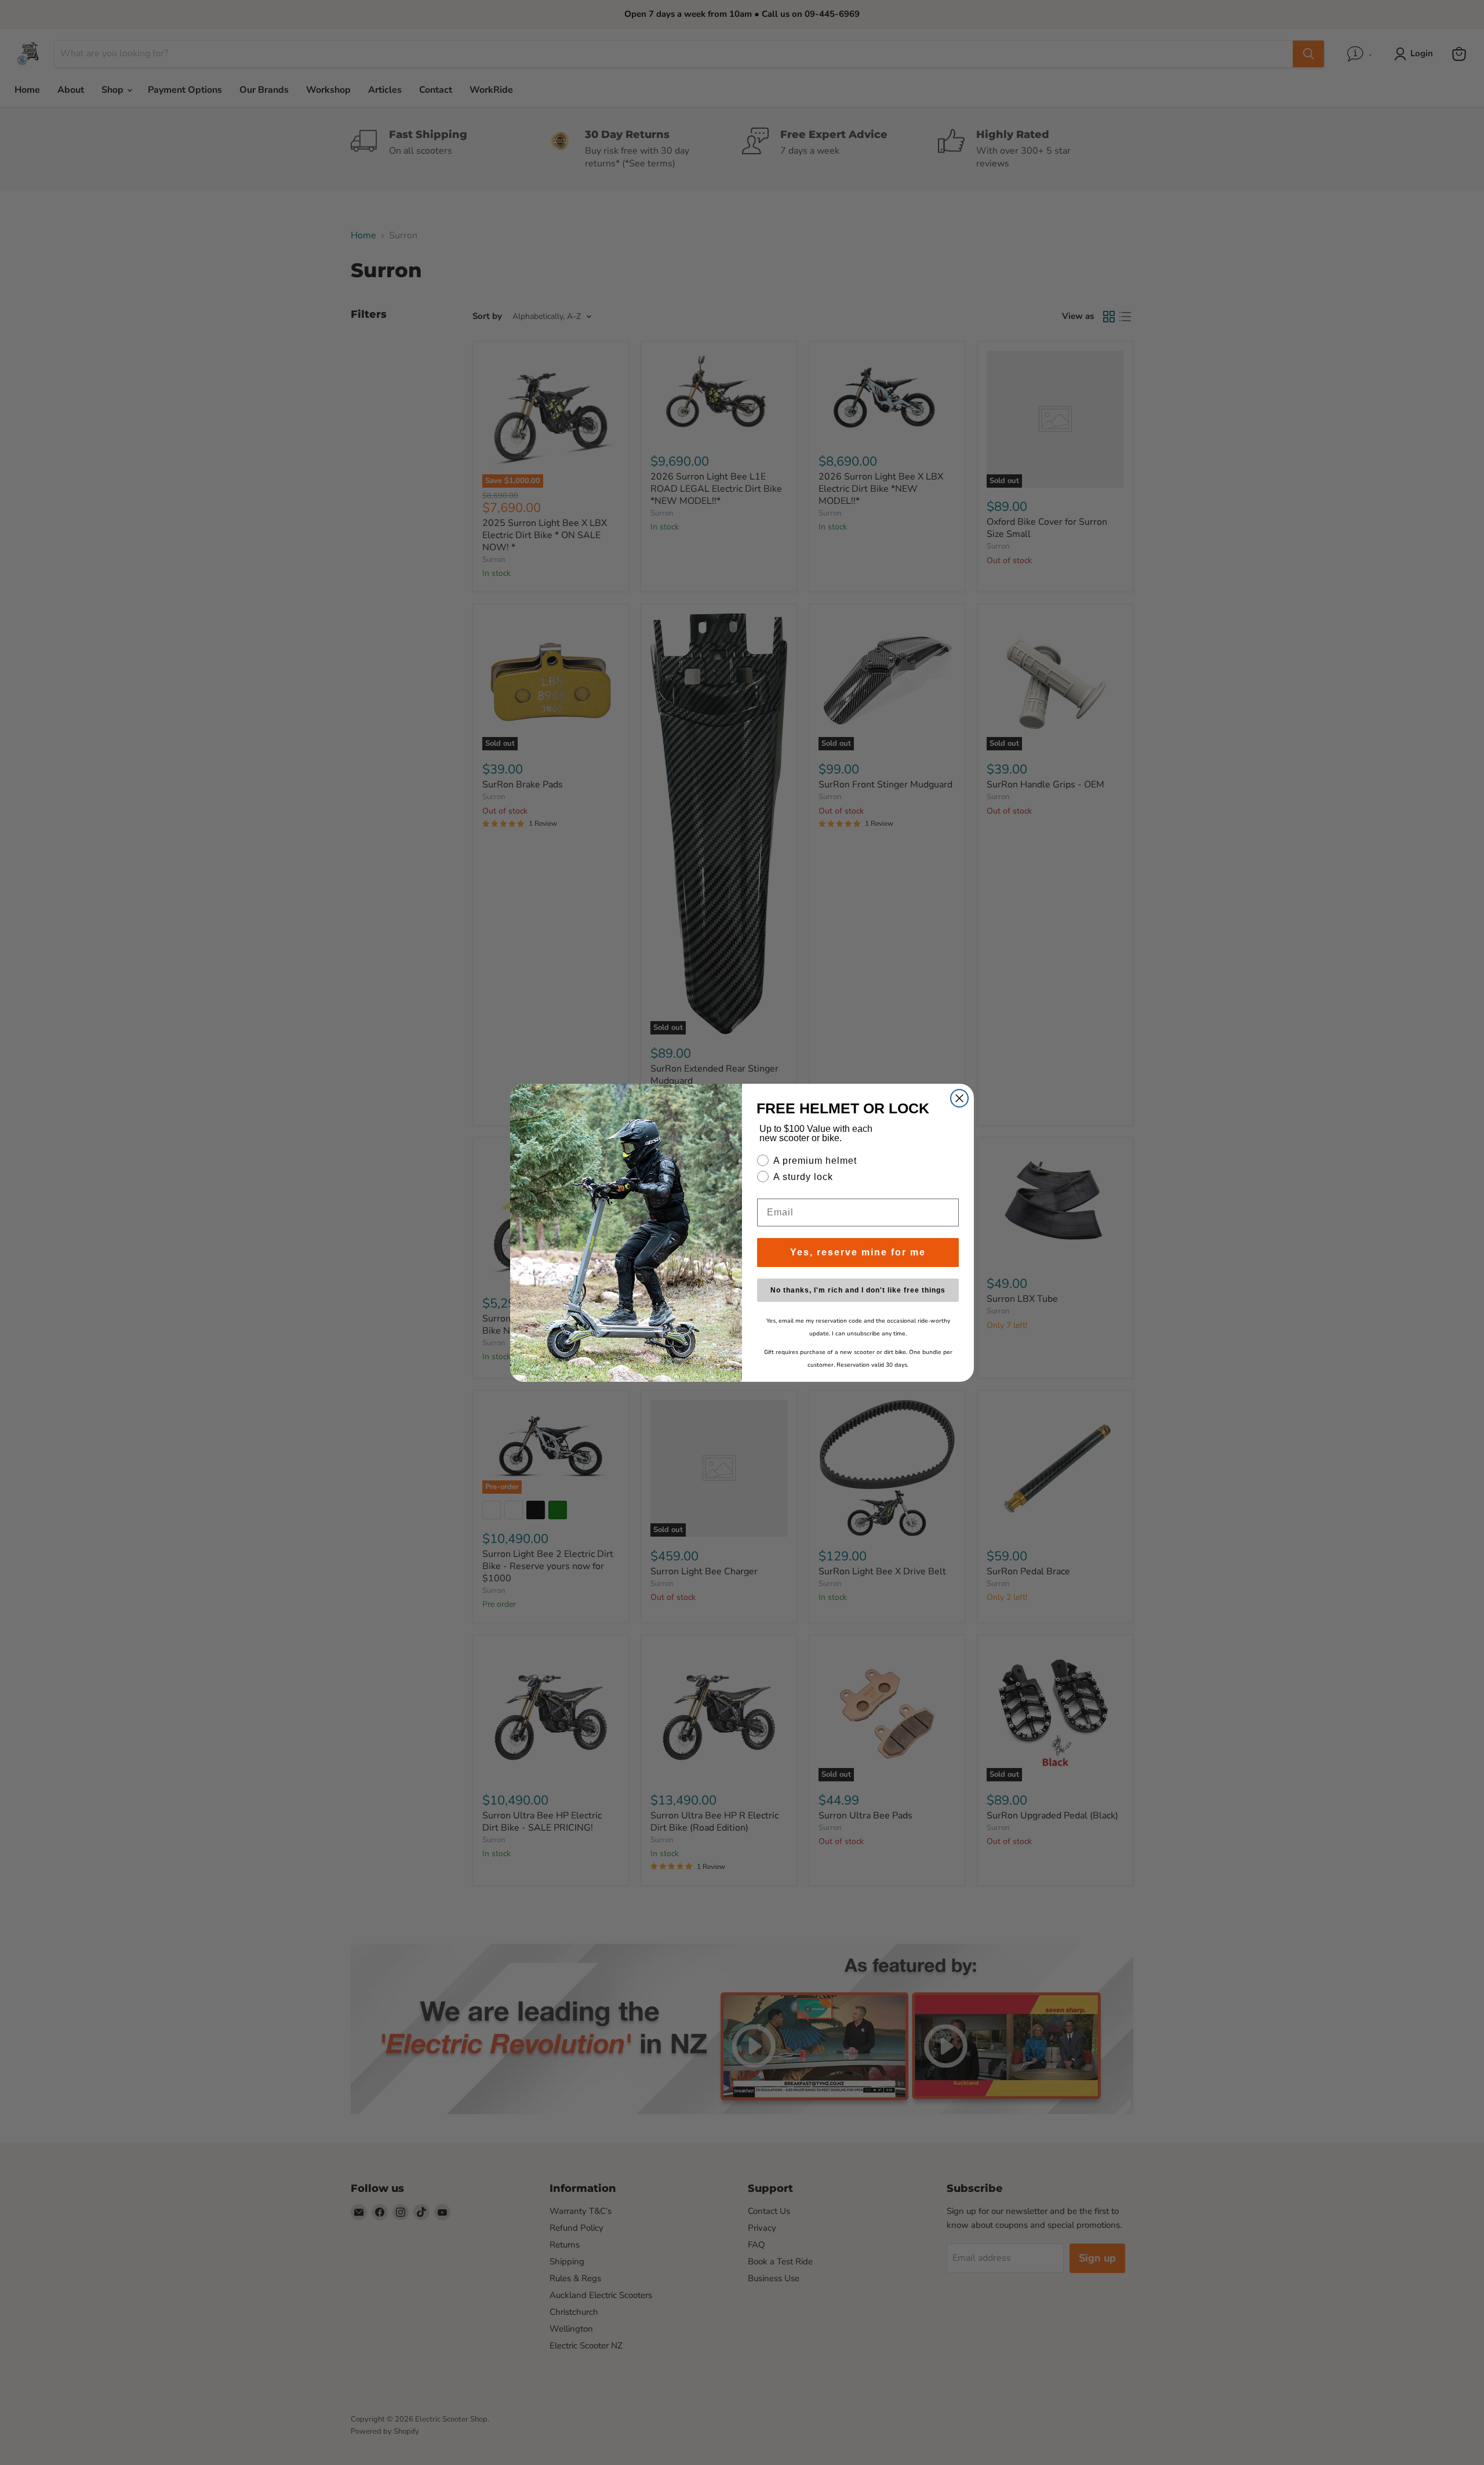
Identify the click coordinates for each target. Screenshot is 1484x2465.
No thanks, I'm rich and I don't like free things (858, 1290)
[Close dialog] (959, 1098)
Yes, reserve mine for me (858, 1252)
